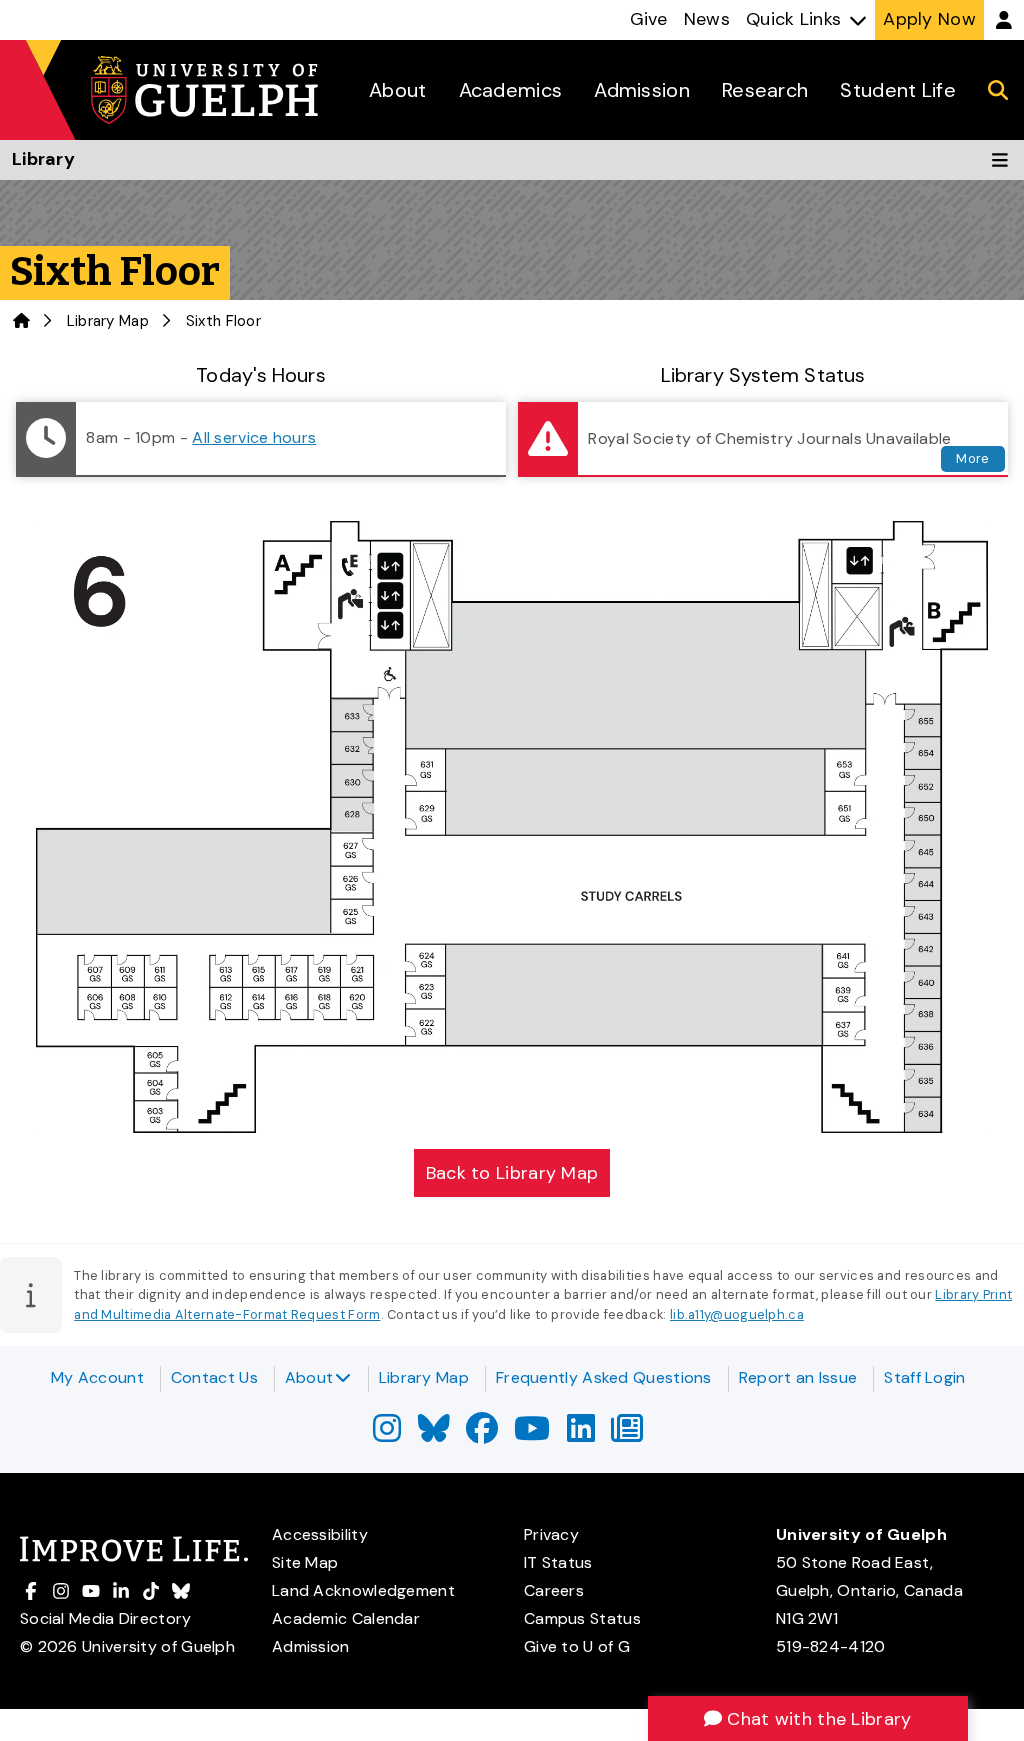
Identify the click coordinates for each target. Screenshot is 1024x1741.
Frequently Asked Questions (604, 1377)
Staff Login (924, 1377)
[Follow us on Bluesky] (434, 1434)
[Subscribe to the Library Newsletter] (627, 1434)
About (309, 1377)
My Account (97, 1377)
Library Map (108, 321)
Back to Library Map (512, 1173)
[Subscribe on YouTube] (532, 1434)
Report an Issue (798, 1377)
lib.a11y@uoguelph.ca (737, 1314)
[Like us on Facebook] (482, 1434)
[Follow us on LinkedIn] (581, 1434)
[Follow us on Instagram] (387, 1434)
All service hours (254, 437)
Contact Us (214, 1377)
